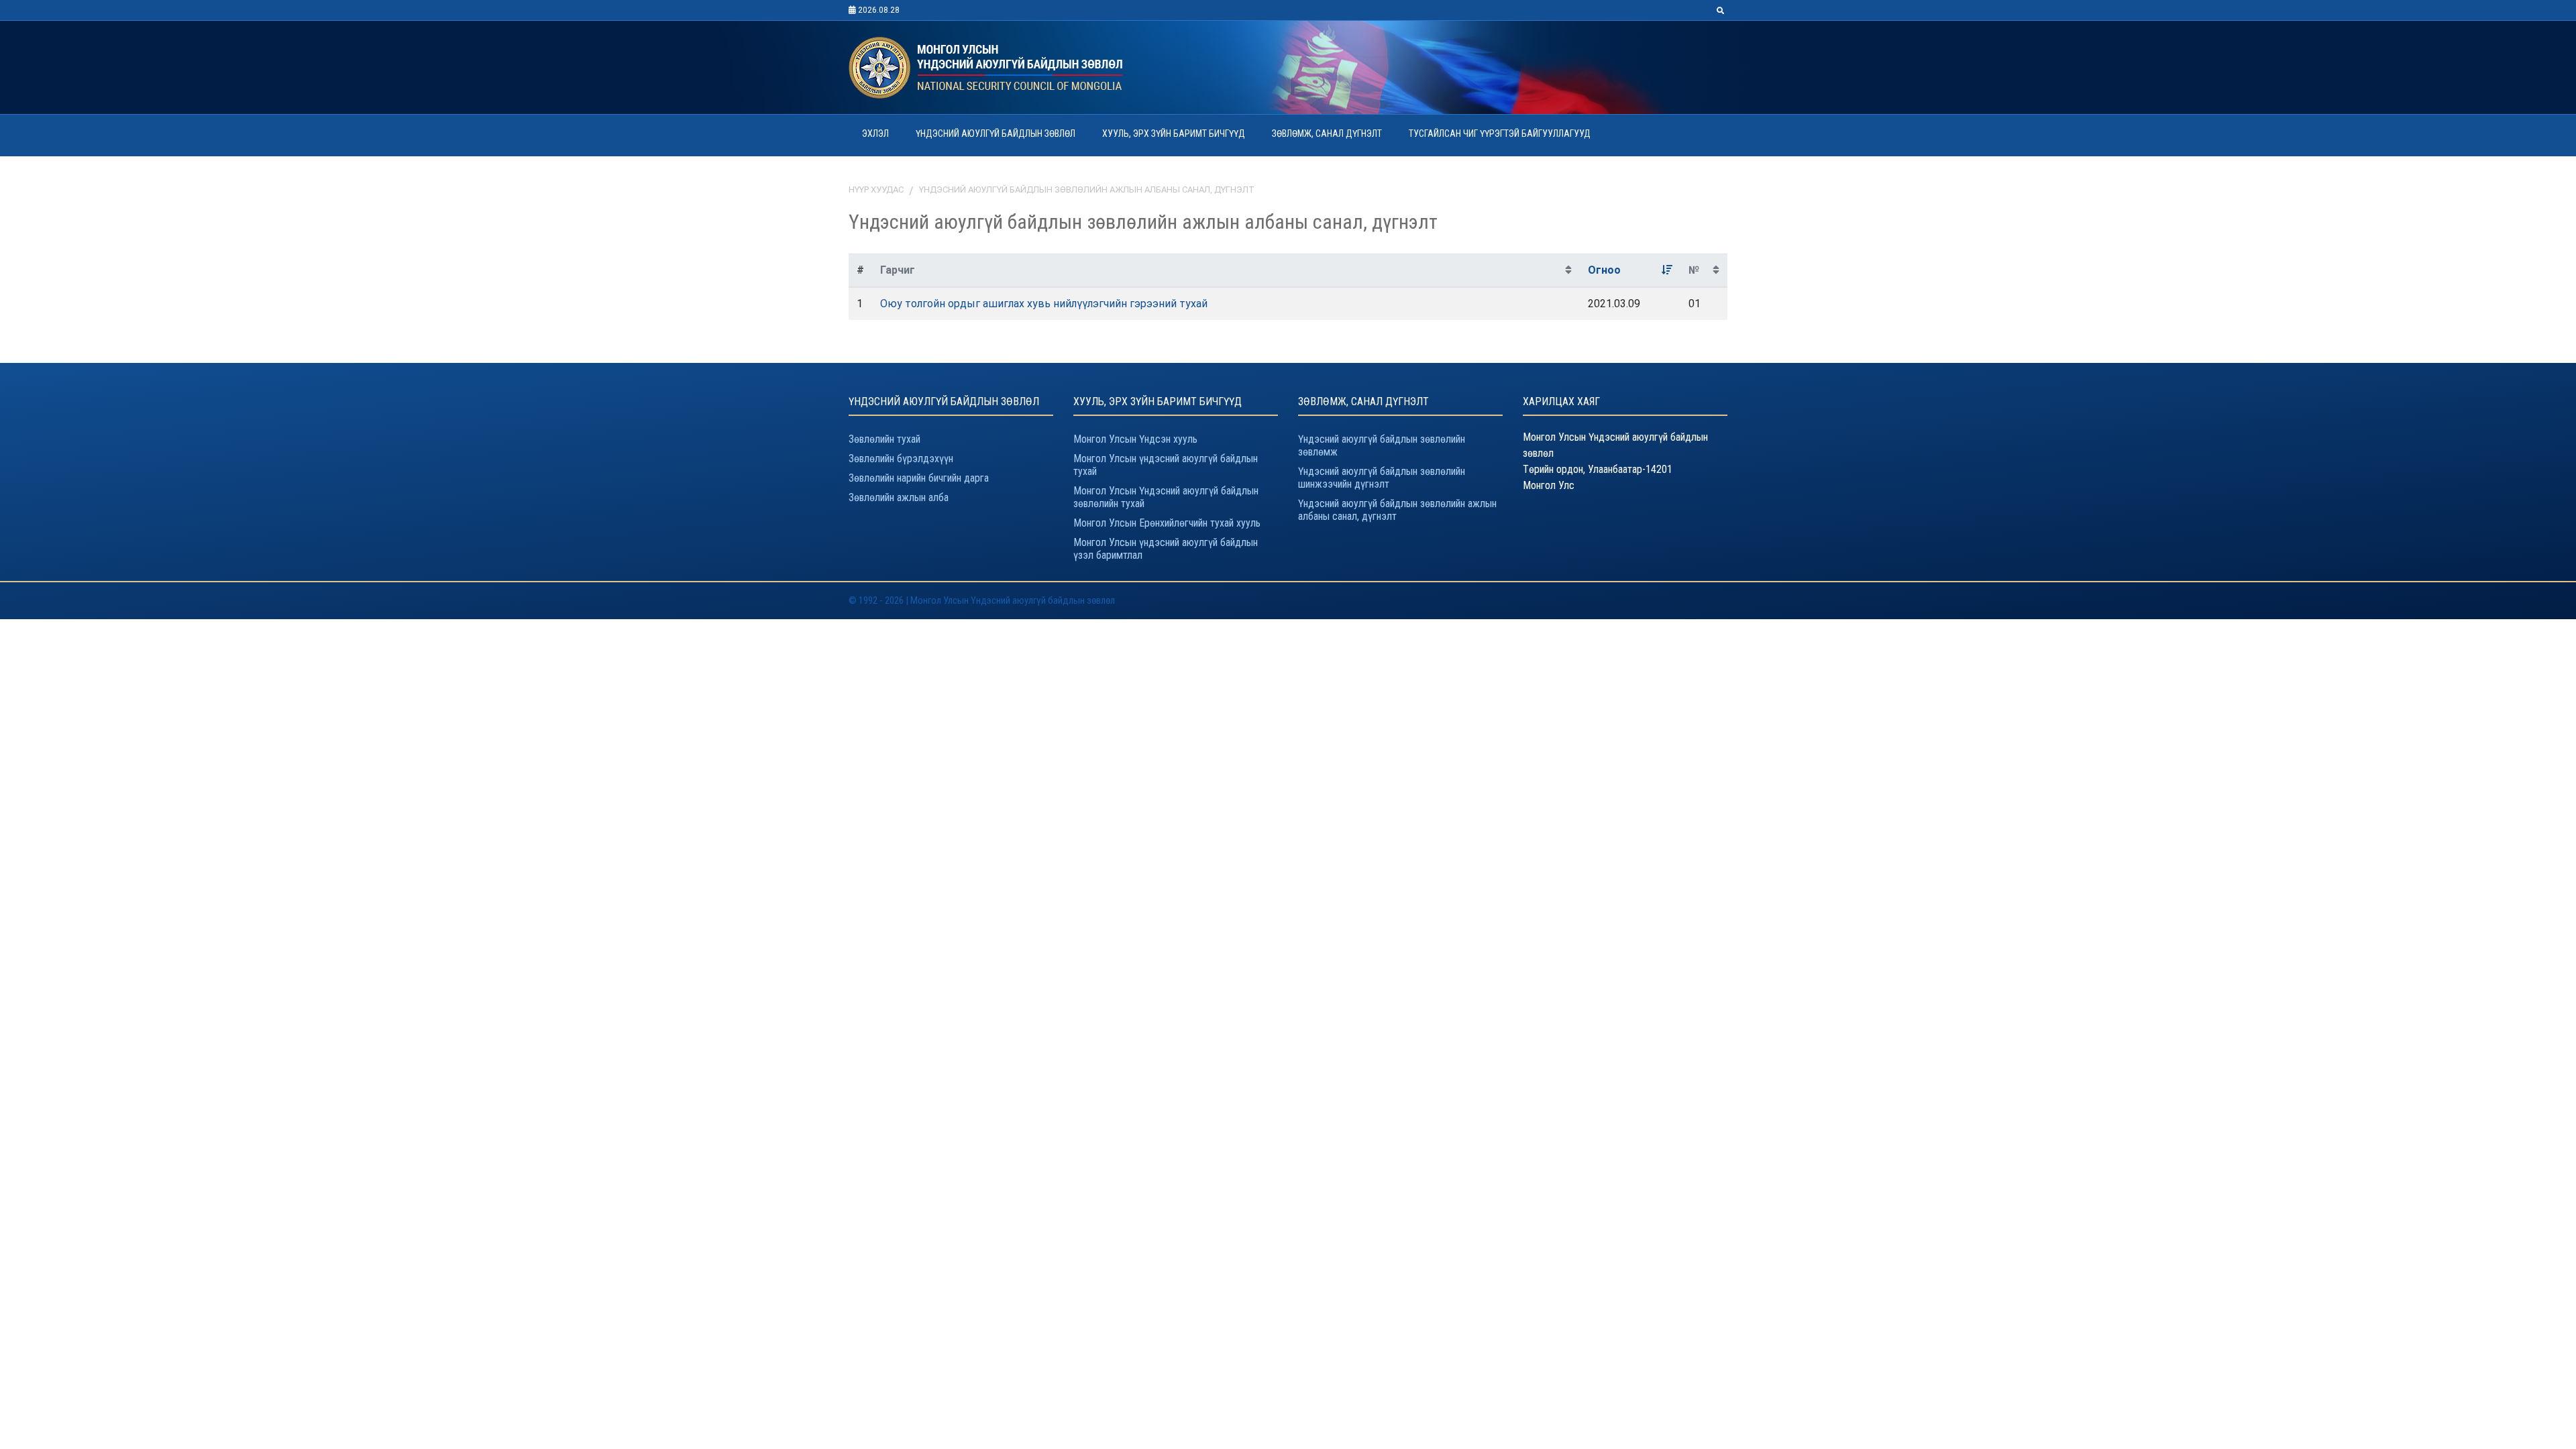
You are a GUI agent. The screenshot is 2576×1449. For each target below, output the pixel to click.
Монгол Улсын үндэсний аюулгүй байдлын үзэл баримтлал (1166, 549)
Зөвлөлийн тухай (884, 439)
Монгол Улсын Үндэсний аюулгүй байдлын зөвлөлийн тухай (1166, 497)
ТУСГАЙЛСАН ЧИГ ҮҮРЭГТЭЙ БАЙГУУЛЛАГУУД (1500, 133)
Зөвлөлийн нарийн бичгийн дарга (919, 478)
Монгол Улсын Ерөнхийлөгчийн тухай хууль (1167, 523)
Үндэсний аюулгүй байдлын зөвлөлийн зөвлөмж (1382, 445)
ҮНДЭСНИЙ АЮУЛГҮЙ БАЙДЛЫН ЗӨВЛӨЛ (996, 133)
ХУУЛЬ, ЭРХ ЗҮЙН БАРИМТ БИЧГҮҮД (1174, 133)
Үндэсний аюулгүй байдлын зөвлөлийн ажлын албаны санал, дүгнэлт (1087, 190)
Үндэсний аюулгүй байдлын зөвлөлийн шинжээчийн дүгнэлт (1382, 478)
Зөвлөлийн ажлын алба (899, 497)
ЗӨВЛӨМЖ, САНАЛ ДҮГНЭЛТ (1327, 133)
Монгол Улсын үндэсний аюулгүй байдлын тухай (1166, 465)
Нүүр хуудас (876, 190)
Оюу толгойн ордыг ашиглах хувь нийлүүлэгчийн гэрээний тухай (1044, 304)
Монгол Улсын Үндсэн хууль (1135, 439)
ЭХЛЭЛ (875, 133)
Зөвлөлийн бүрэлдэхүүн (901, 459)
